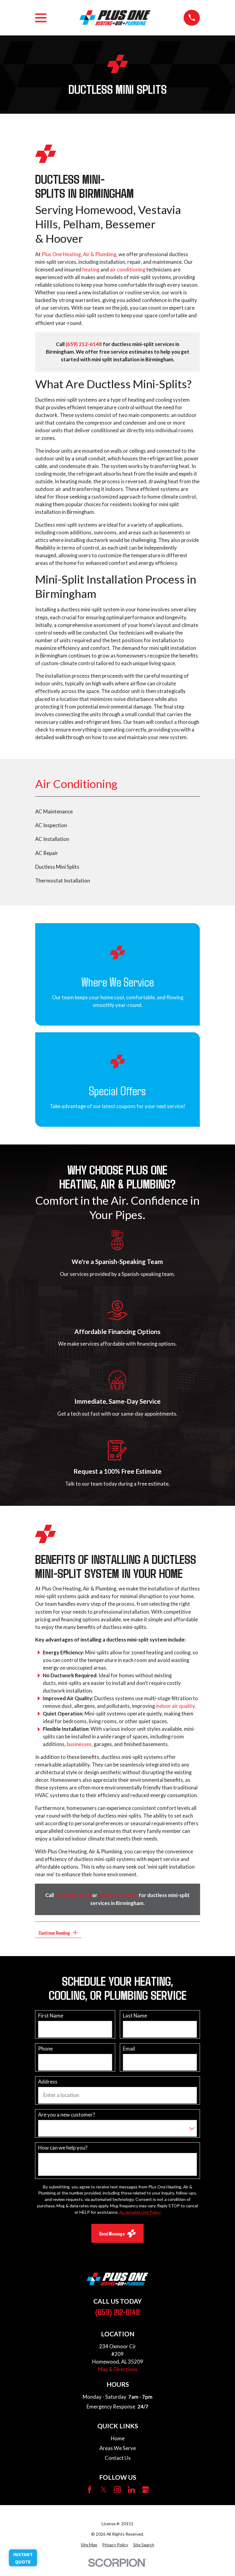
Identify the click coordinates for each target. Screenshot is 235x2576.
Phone (45, 2049)
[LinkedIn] (131, 2490)
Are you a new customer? (66, 2115)
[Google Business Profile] (145, 2490)
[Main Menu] (41, 18)
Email (129, 2049)
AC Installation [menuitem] (52, 839)
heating (91, 270)
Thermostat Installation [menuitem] (63, 881)
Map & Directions (118, 2369)
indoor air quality (175, 1706)
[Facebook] (90, 2490)
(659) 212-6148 (117, 2312)
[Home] (115, 18)
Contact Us (118, 2458)
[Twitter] (104, 2490)
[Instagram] (117, 2490)
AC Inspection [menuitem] (51, 825)
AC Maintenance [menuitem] (54, 812)
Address (48, 2082)
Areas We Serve (118, 2448)
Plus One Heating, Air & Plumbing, (80, 254)
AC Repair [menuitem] (47, 853)
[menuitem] (89, 2545)
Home (118, 2438)
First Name (50, 2016)
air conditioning (128, 270)
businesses (79, 1744)
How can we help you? (63, 2148)
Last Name (135, 2016)
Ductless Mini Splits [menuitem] (57, 867)
